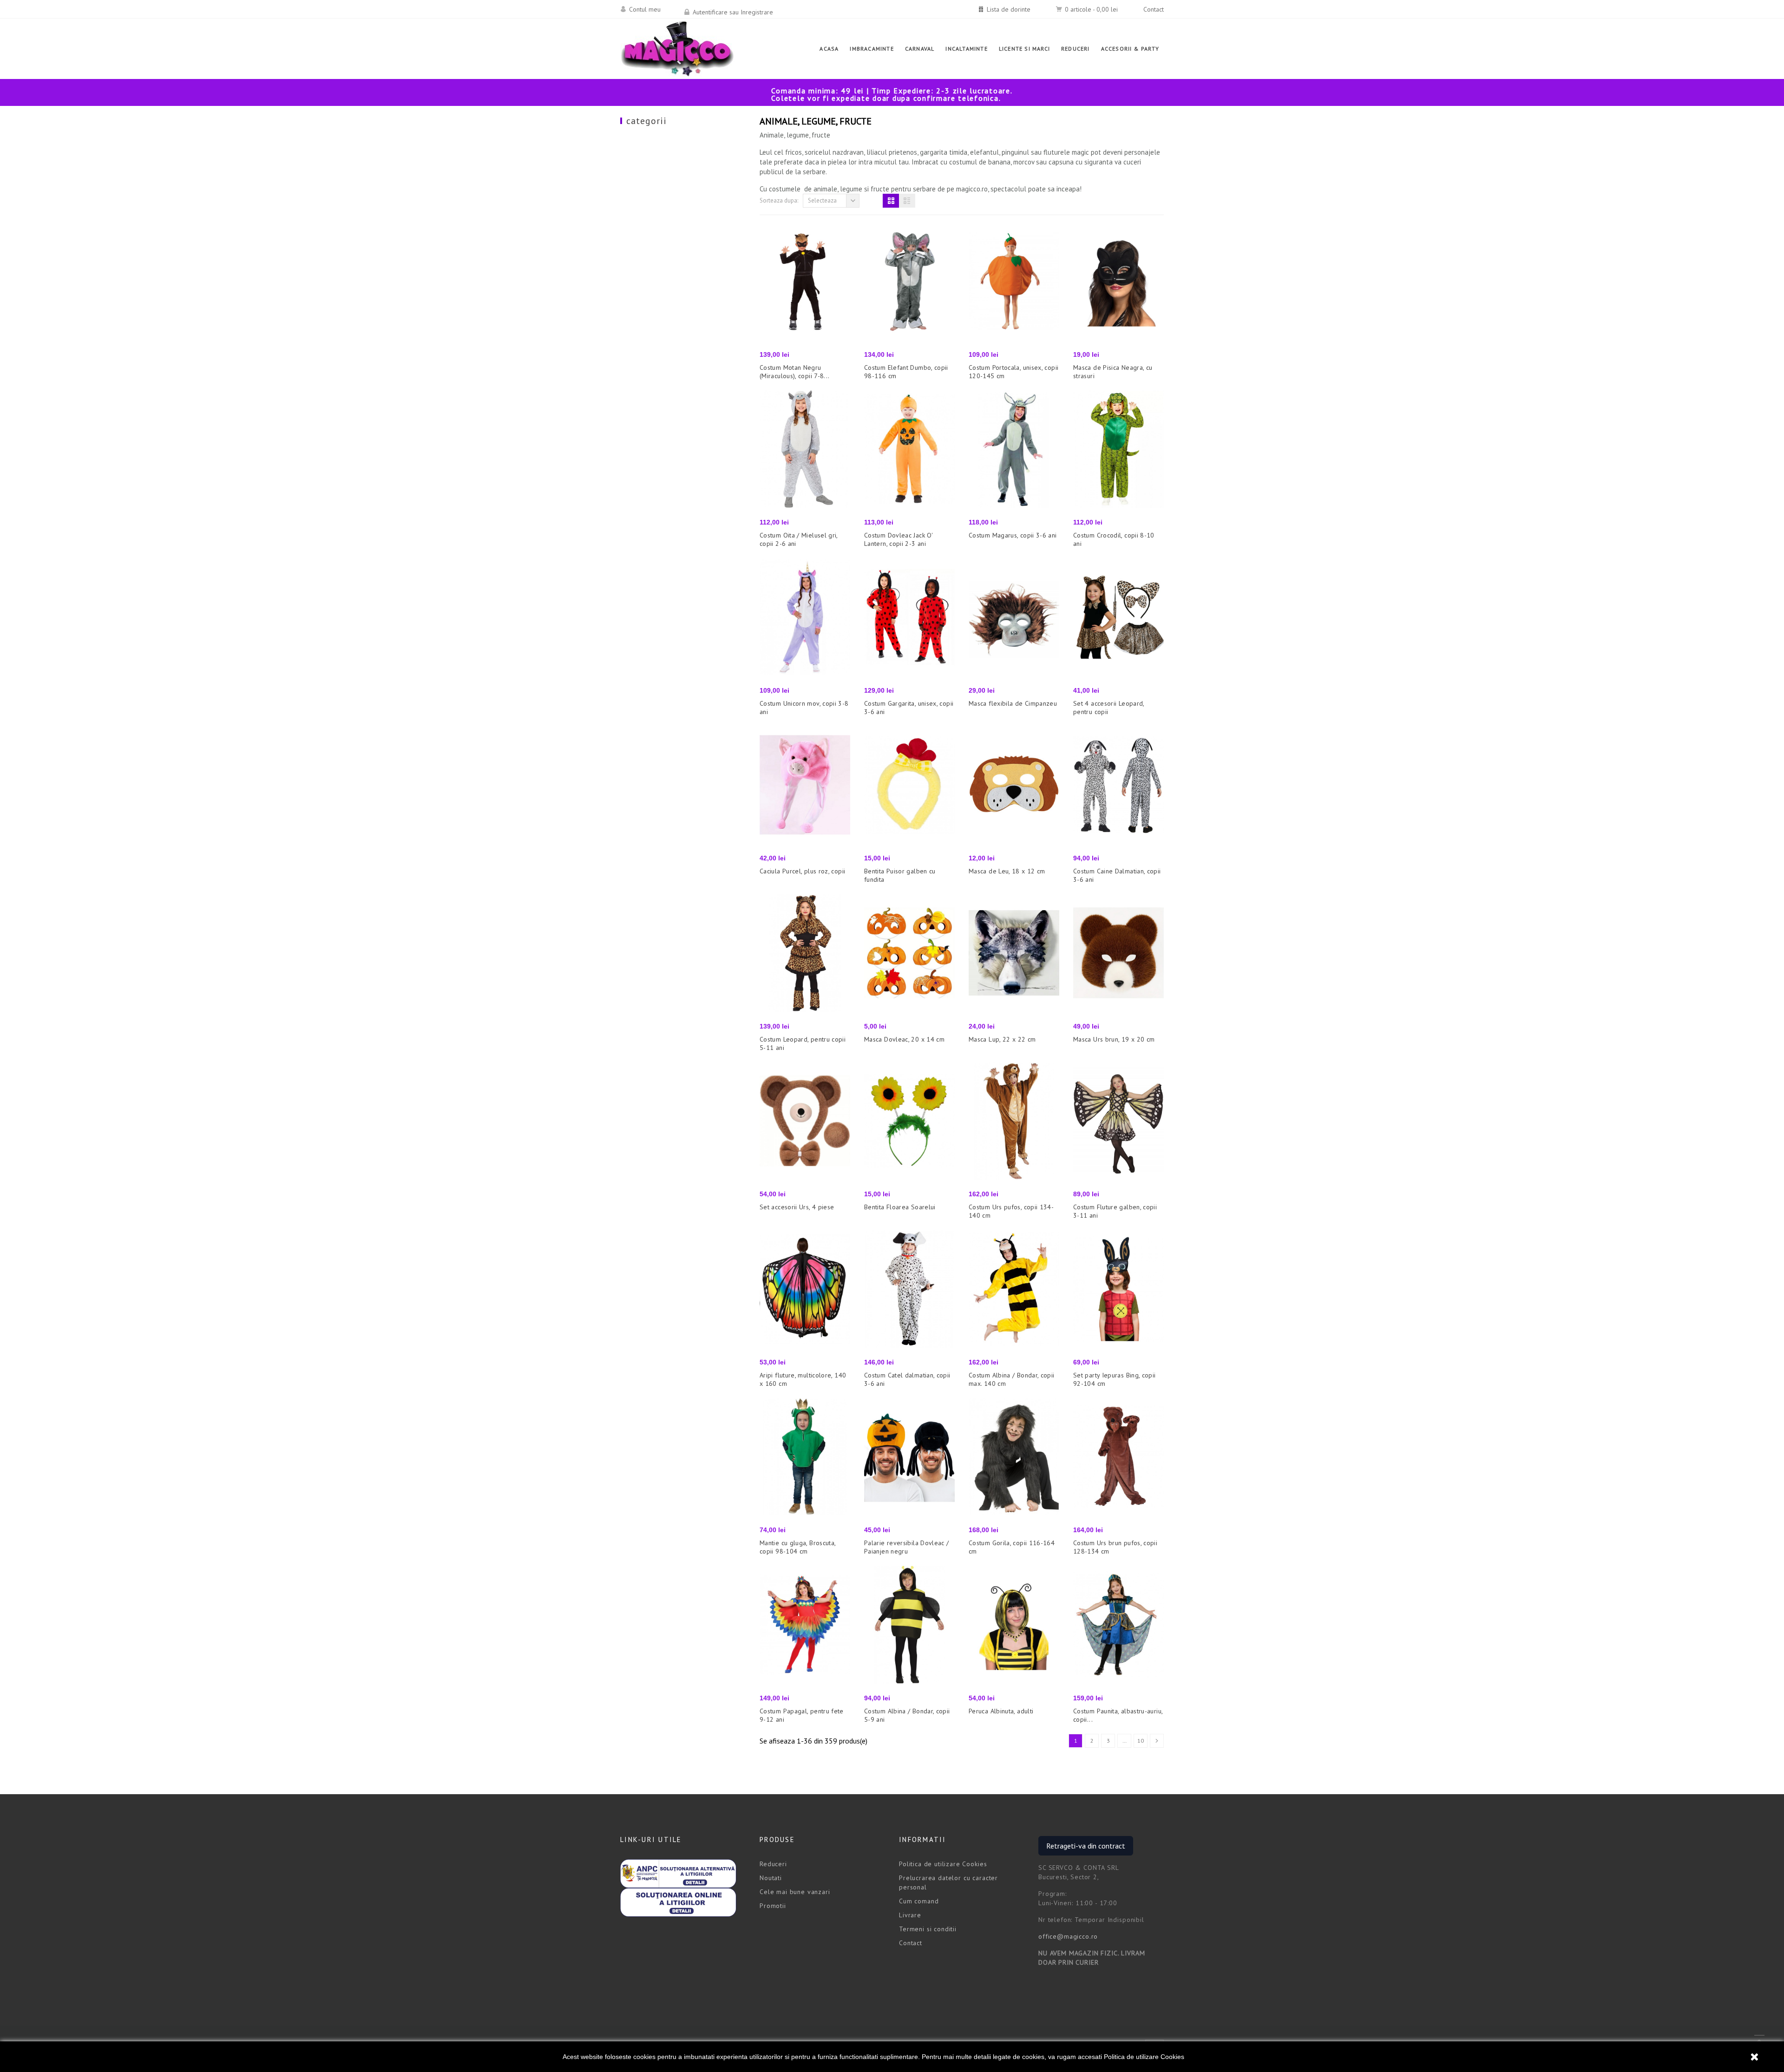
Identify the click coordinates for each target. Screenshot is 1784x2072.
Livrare (910, 1915)
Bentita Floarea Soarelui (900, 1207)
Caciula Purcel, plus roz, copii (802, 871)
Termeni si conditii (928, 1929)
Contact (1154, 9)
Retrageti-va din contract (1086, 1846)
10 (1141, 1741)
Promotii (773, 1906)
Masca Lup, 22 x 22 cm (1002, 1039)
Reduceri (773, 1864)
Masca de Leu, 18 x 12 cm (1007, 871)
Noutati (771, 1878)
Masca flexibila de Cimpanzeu (1013, 703)
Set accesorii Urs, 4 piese (797, 1207)
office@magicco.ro (1068, 1936)
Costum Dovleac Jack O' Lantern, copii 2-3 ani (898, 539)
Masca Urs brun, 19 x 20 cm (1114, 1039)
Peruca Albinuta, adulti (1001, 1711)
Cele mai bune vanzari (795, 1892)
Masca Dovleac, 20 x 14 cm (904, 1039)
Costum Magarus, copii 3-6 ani (1013, 535)
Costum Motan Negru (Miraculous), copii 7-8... (794, 372)
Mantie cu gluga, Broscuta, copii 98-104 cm (797, 1547)
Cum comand (919, 1901)
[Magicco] (677, 49)
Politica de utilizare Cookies (1144, 2057)
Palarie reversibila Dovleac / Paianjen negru (907, 1547)
